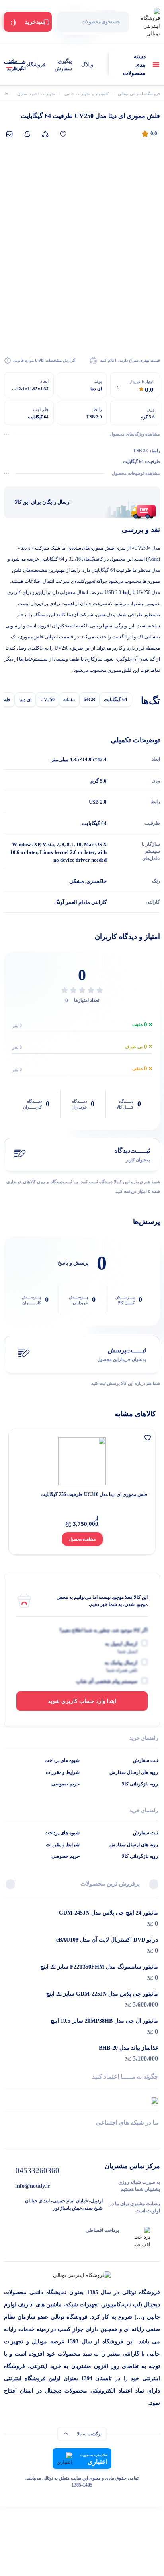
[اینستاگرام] (82, 2137)
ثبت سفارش (145, 1760)
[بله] (9, 2137)
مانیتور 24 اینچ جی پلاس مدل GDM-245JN (108, 1913)
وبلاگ (87, 65)
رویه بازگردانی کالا (140, 1784)
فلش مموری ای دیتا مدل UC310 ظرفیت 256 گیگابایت (94, 1494)
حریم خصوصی (65, 1784)
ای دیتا (25, 700)
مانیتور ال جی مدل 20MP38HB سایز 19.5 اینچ (104, 2021)
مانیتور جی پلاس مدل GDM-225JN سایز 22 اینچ (102, 1994)
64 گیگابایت (115, 700)
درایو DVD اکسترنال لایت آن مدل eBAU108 (107, 1940)
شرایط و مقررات (63, 1772)
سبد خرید (12, 65)
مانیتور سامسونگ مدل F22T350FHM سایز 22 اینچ (99, 1967)
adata (69, 700)
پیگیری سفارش (63, 65)
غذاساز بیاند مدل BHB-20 (128, 2048)
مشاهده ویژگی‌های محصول (135, 434)
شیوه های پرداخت (62, 1760)
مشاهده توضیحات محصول (136, 473)
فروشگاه (36, 65)
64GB (89, 700)
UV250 (47, 700)
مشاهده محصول (82, 1539)
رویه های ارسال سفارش (134, 1772)
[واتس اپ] (155, 2137)
